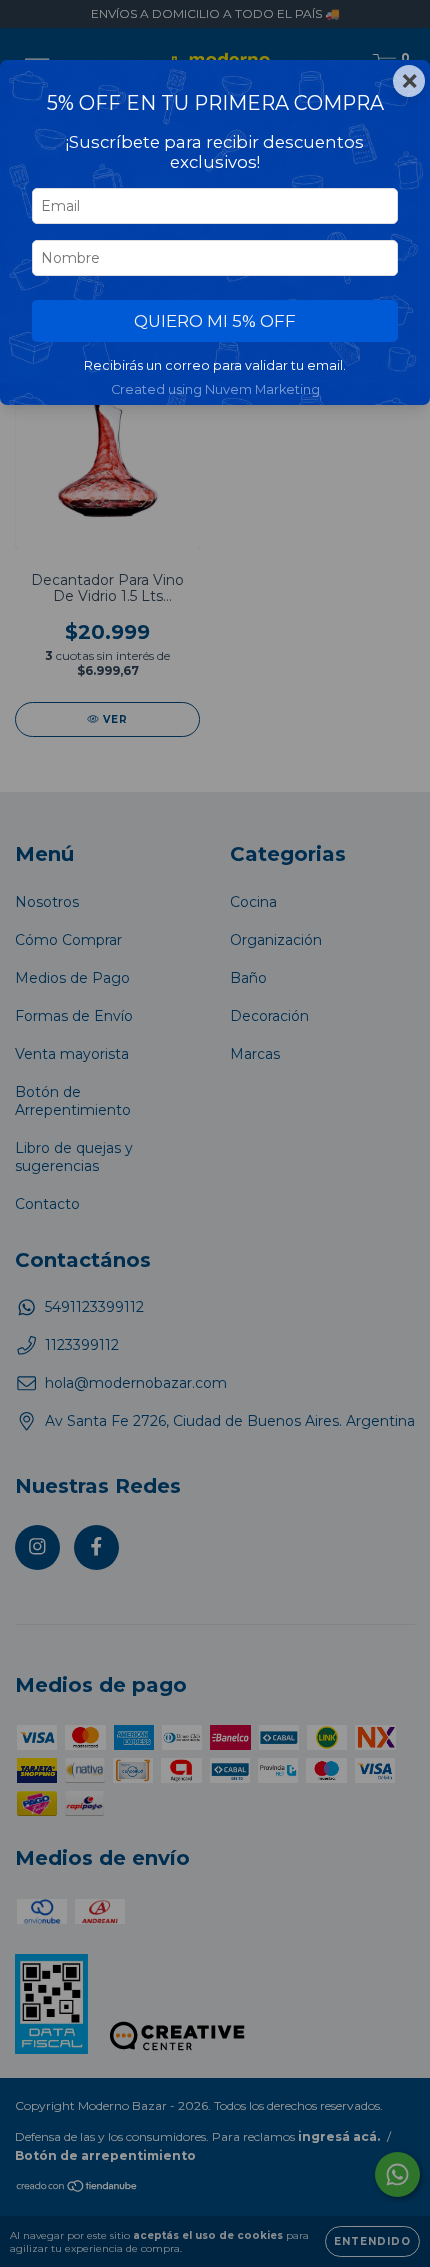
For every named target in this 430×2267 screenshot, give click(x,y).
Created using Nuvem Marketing (215, 389)
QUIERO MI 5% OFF (215, 321)
